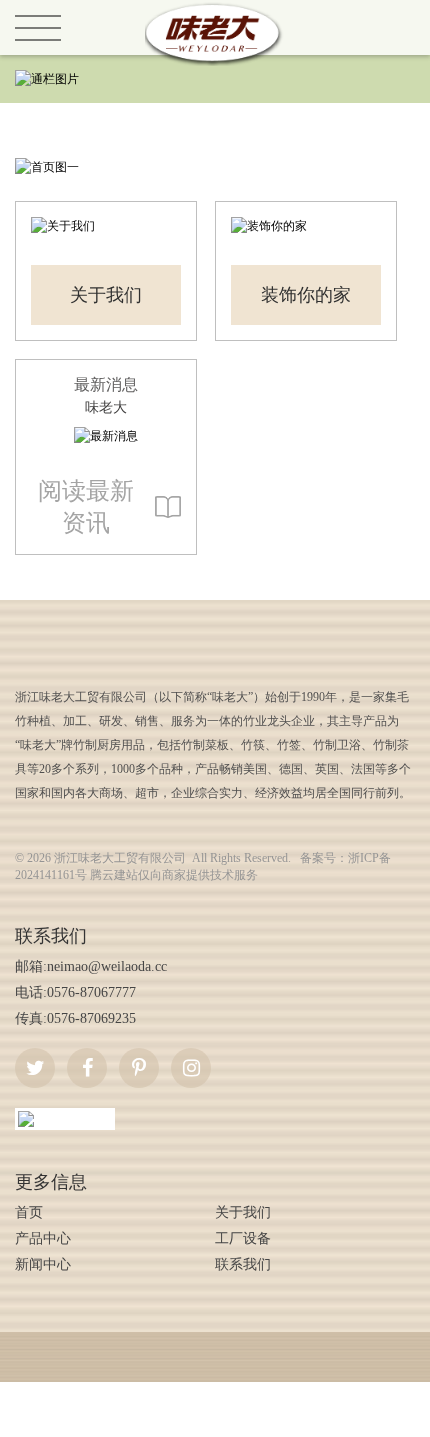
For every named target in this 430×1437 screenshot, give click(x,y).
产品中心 (43, 1238)
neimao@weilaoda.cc (107, 966)
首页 (29, 1212)
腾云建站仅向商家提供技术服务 (174, 875)
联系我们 (243, 1264)
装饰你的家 (306, 295)
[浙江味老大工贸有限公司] (215, 9)
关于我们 (106, 295)
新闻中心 (43, 1264)
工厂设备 (243, 1238)
